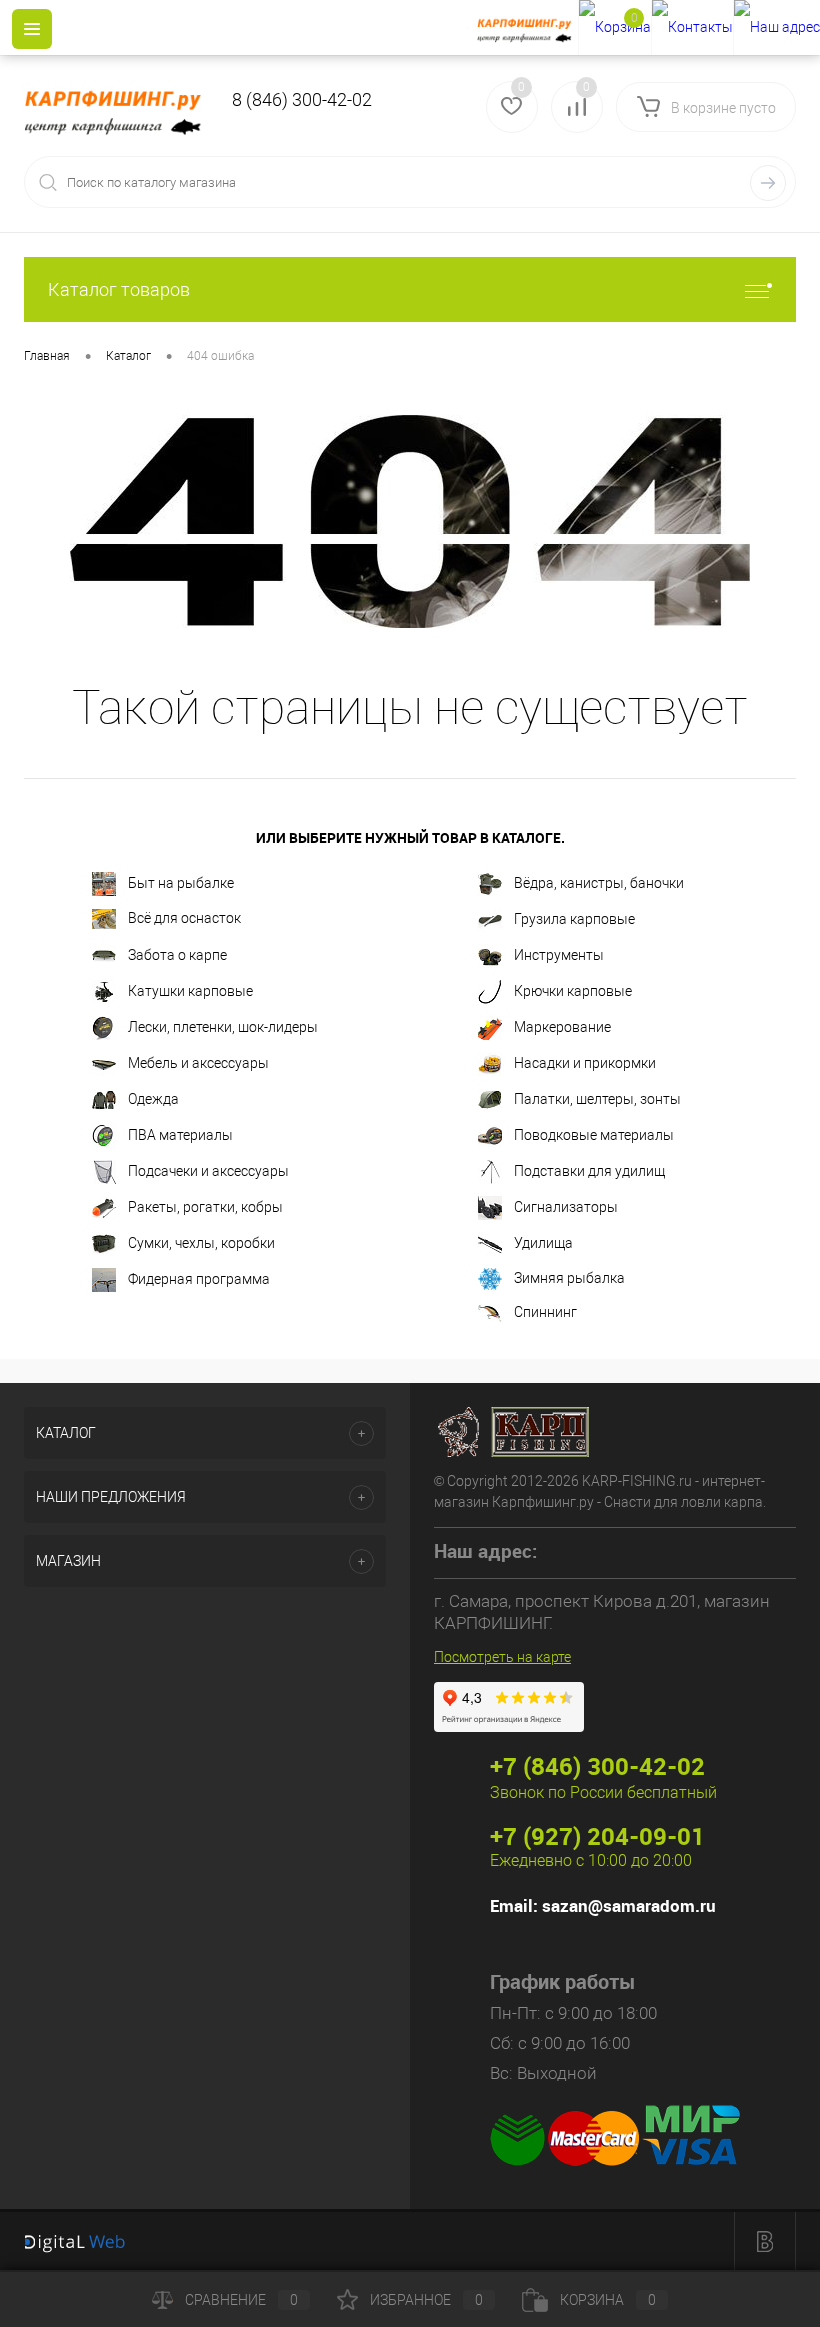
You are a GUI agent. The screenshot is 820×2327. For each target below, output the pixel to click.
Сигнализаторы (566, 1207)
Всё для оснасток (184, 918)
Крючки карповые (573, 991)
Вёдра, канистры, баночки (599, 883)
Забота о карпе (177, 955)
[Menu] (32, 29)
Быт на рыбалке (181, 883)
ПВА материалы (180, 1135)
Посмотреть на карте (502, 1657)
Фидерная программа (199, 1279)
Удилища (543, 1243)
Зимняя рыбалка (569, 1278)
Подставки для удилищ (589, 1171)
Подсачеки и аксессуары (208, 1171)
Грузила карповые (574, 919)
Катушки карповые (190, 991)
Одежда (153, 1099)
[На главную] (527, 28)
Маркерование (562, 1027)
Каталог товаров (119, 289)
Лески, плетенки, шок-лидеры (223, 1027)
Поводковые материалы (594, 1135)
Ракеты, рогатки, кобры (205, 1207)
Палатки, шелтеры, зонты (597, 1099)
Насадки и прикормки (585, 1063)
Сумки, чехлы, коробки (201, 1243)
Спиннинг (545, 1312)
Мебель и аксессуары (198, 1063)
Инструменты (559, 955)
